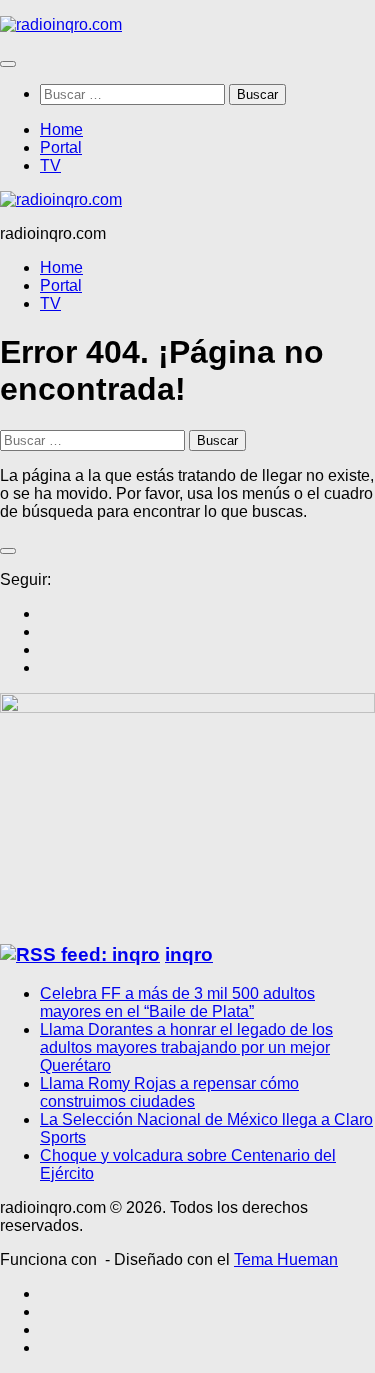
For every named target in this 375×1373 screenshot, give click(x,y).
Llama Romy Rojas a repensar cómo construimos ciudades (169, 1092)
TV (50, 165)
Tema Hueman (286, 1259)
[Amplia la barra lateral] (8, 551)
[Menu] (8, 64)
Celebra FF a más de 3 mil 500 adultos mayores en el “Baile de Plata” (177, 1002)
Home (61, 129)
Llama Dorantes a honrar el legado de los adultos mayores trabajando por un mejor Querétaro (186, 1047)
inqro (189, 954)
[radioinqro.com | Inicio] (61, 24)
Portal (61, 147)
